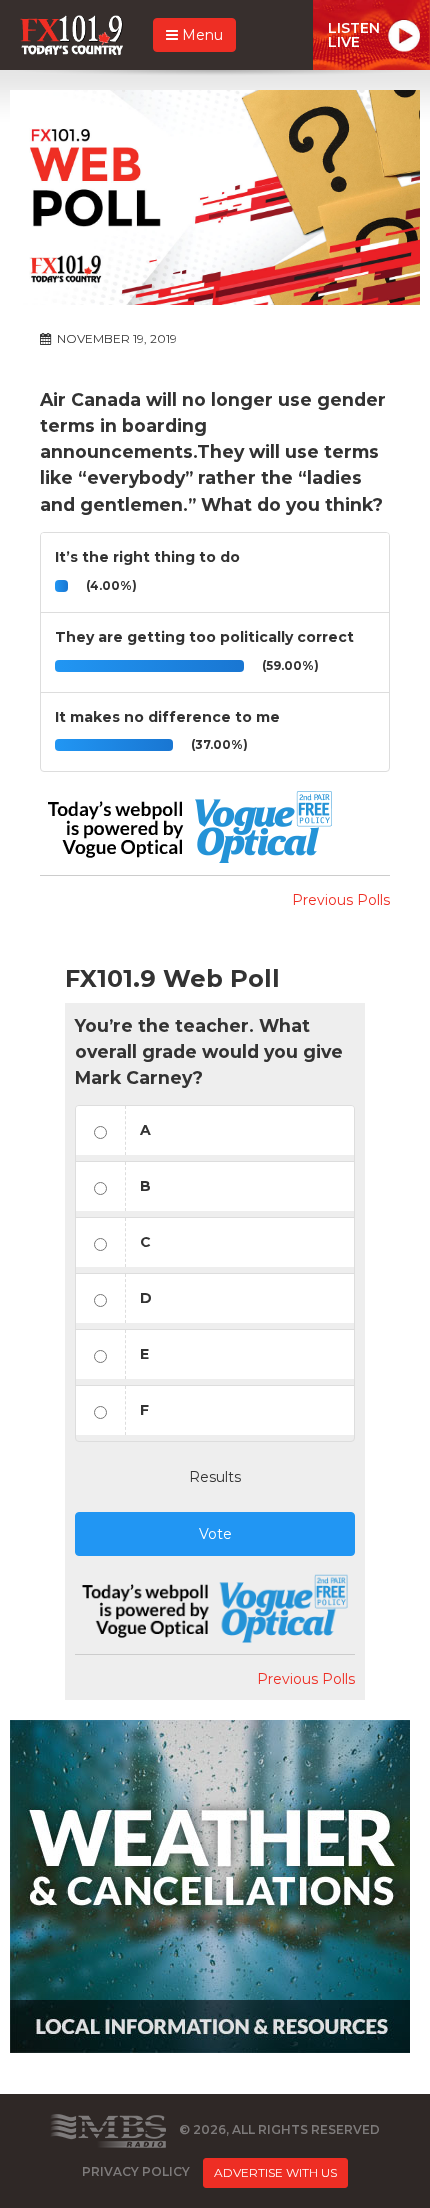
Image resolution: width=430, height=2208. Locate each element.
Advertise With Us (275, 2172)
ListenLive (354, 35)
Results (215, 1477)
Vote (215, 1534)
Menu (200, 35)
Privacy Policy (136, 2171)
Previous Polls (341, 900)
